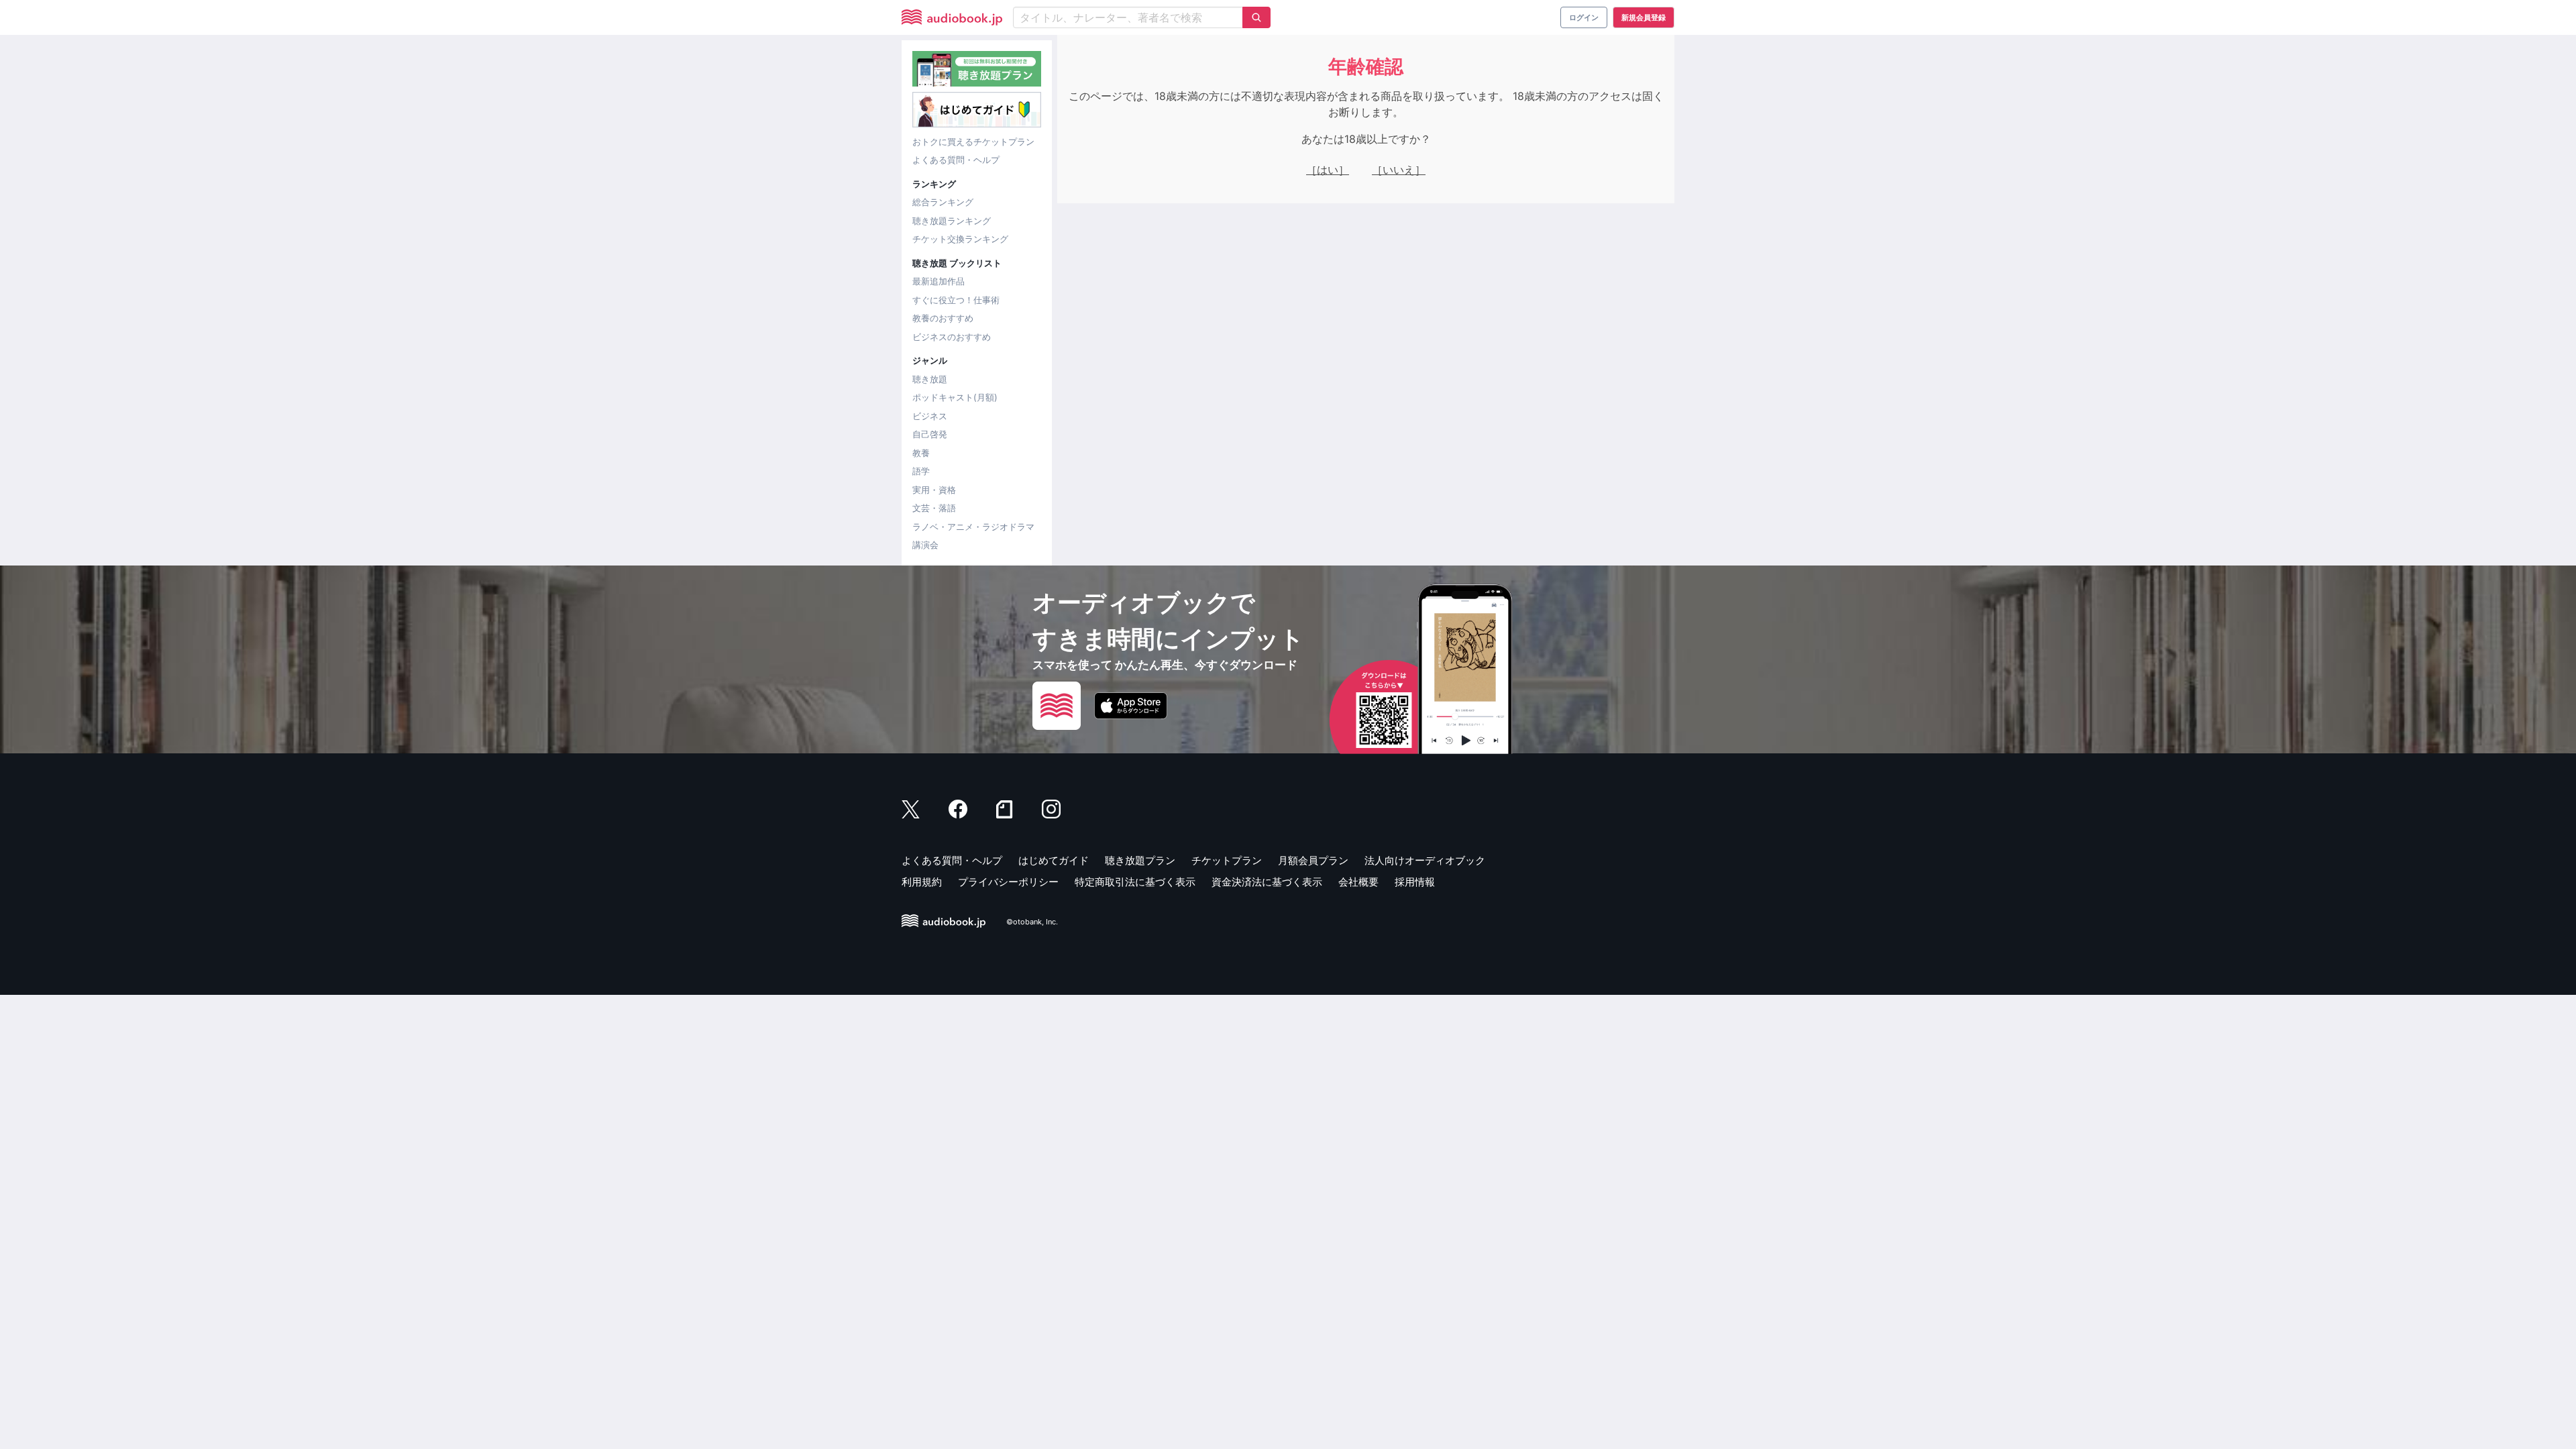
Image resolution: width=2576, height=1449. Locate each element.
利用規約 (922, 882)
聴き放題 (930, 379)
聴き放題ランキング (952, 221)
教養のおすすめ (943, 318)
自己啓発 (930, 434)
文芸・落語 (934, 508)
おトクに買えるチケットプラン (973, 142)
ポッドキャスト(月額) (955, 397)
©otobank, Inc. (1032, 922)
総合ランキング (943, 202)
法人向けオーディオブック (1425, 860)
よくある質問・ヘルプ (956, 160)
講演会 (925, 545)
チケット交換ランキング (960, 239)
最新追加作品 (938, 281)
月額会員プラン (1313, 860)
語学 (921, 471)
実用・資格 (934, 490)
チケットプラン (1227, 860)
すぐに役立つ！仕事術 (956, 300)
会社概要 (1358, 882)
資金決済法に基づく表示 (1267, 882)
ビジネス (930, 416)
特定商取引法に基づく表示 (1135, 882)
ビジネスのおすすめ (952, 337)
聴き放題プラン (1140, 860)
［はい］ (1328, 170)
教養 (921, 453)
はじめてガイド (1054, 860)
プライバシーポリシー (1008, 882)
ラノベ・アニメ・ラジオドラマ (973, 527)
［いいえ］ (1399, 170)
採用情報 (1415, 882)
